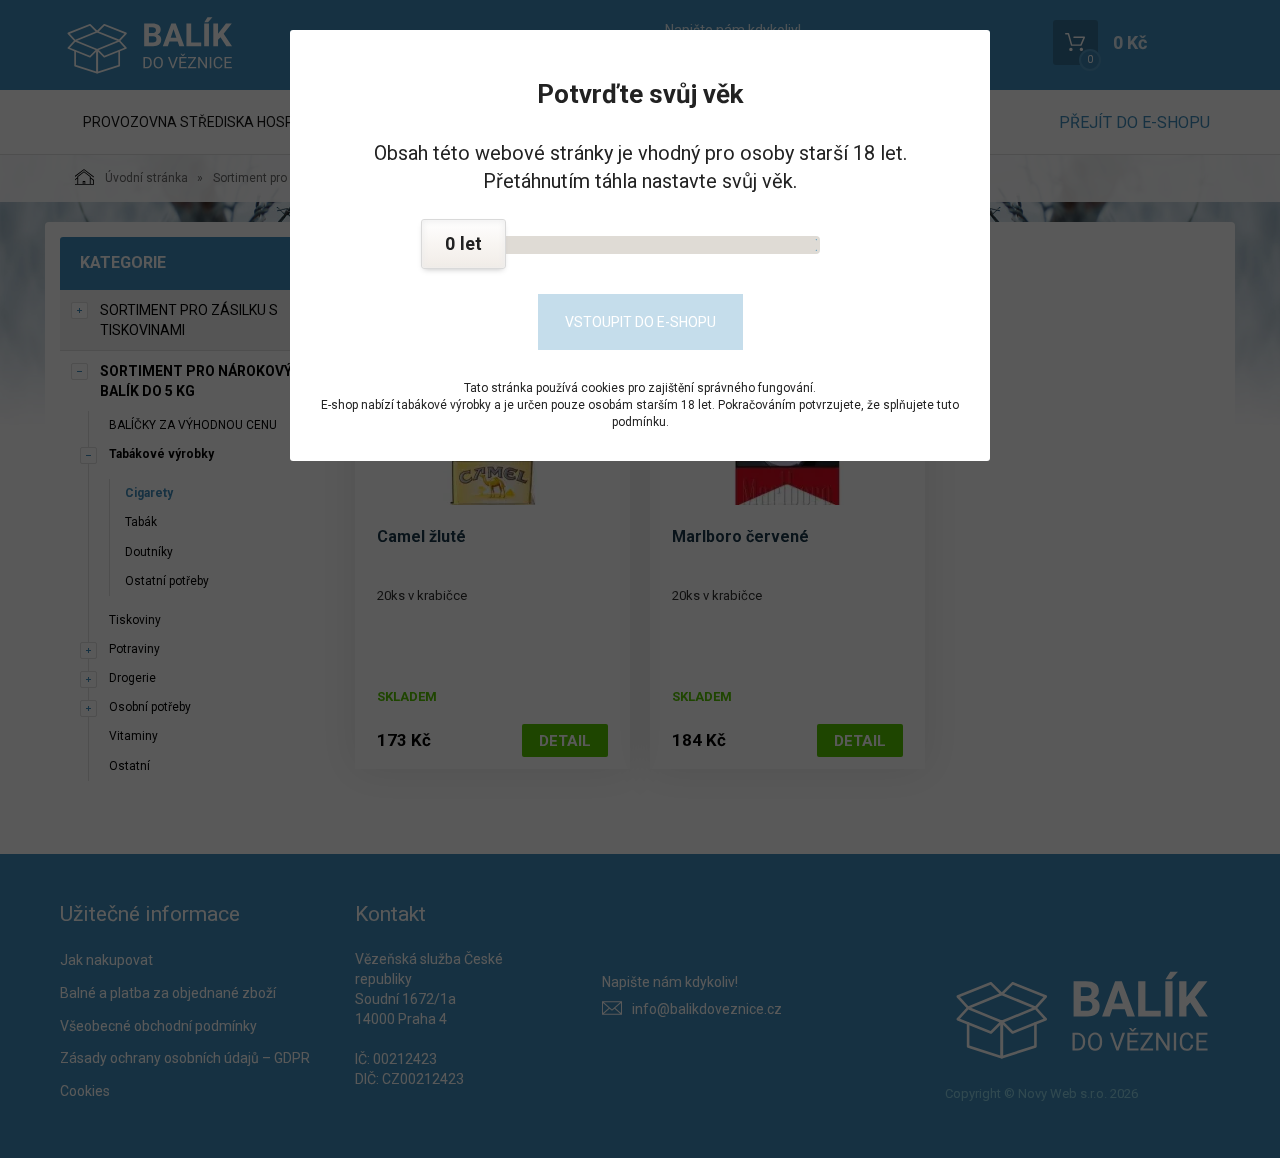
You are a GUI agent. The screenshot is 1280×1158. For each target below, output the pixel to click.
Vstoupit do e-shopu (640, 322)
